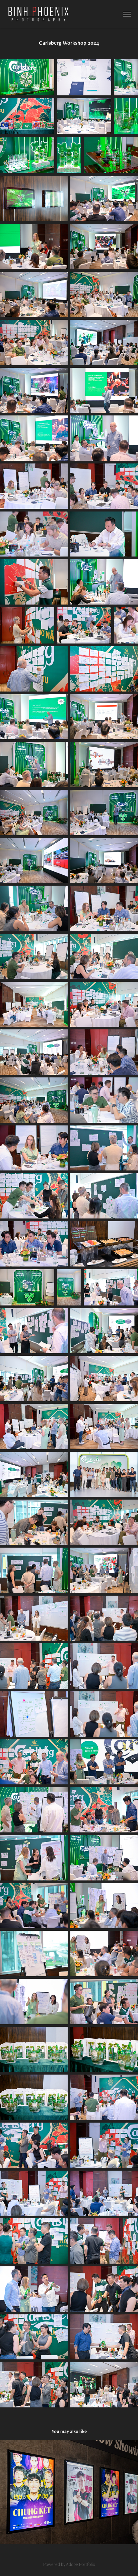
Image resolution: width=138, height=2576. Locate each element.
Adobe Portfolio (81, 2564)
